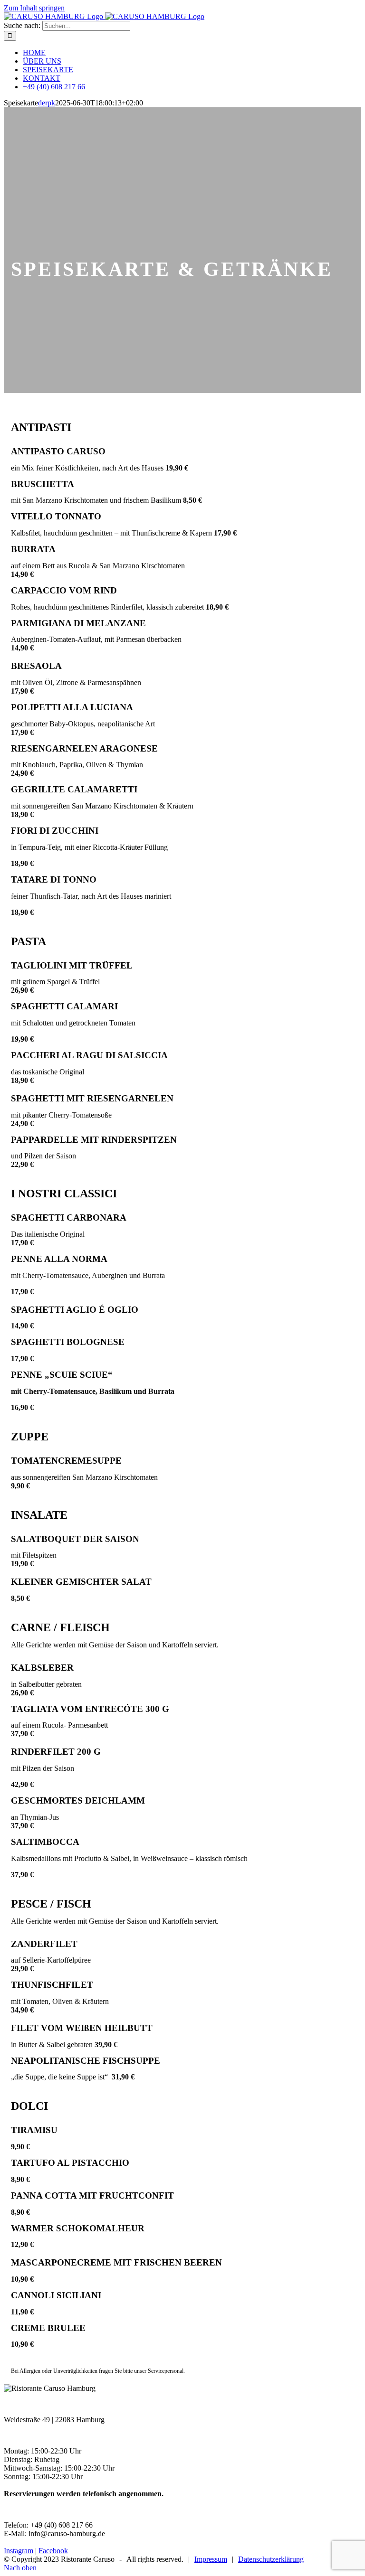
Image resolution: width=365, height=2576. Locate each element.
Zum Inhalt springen (34, 8)
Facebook (53, 2551)
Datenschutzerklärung (271, 2559)
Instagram (19, 2551)
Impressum (211, 2559)
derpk (47, 103)
